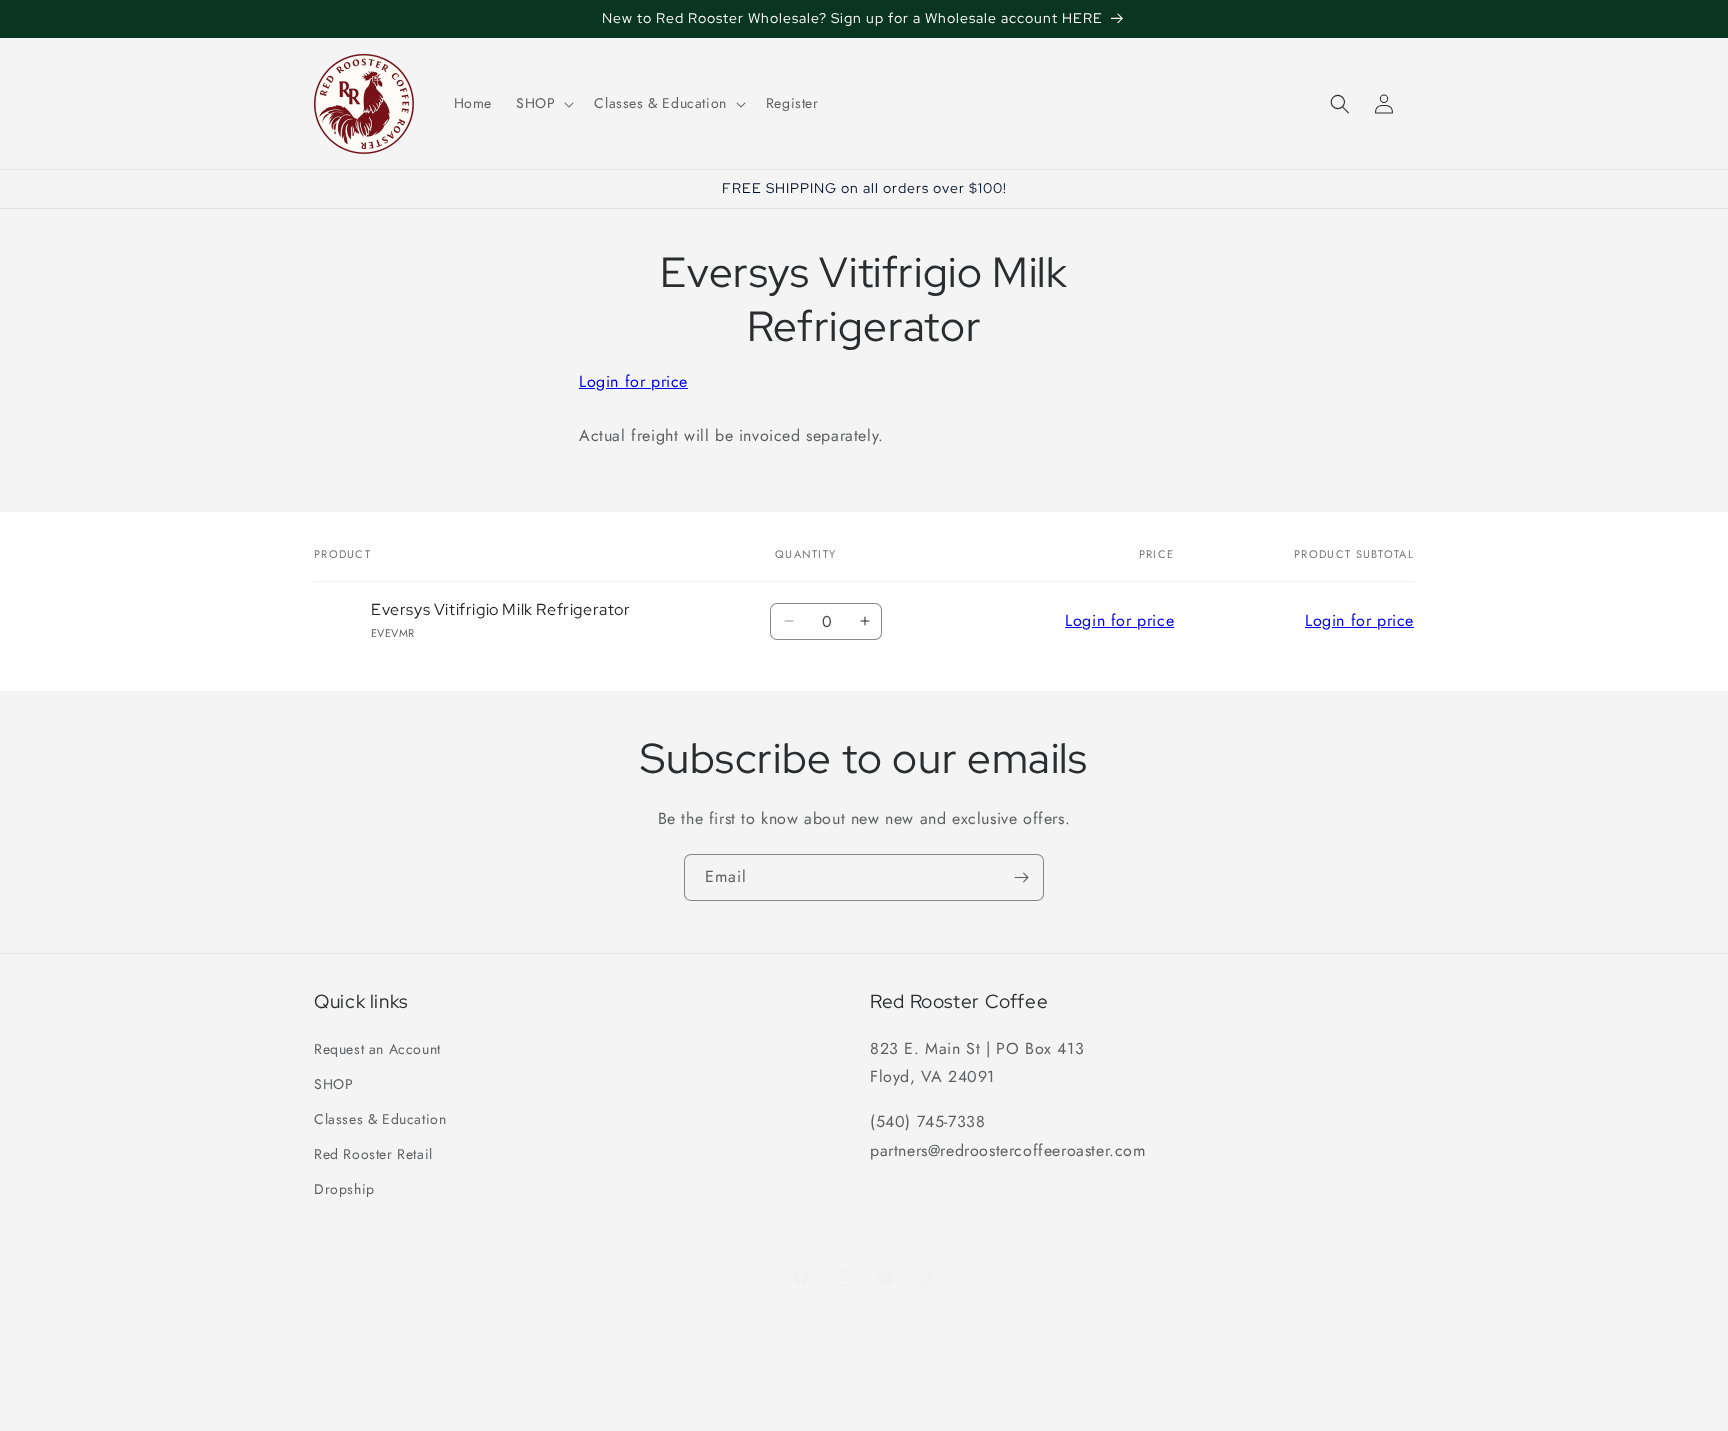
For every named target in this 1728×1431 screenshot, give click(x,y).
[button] (543, 103)
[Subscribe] (1021, 877)
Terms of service (1104, 1405)
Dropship (344, 1189)
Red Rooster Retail (373, 1153)
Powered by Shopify (893, 1405)
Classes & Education (380, 1118)
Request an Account (377, 1048)
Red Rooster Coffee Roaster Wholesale (732, 1405)
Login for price (633, 381)
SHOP (333, 1083)
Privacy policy (1004, 1405)
